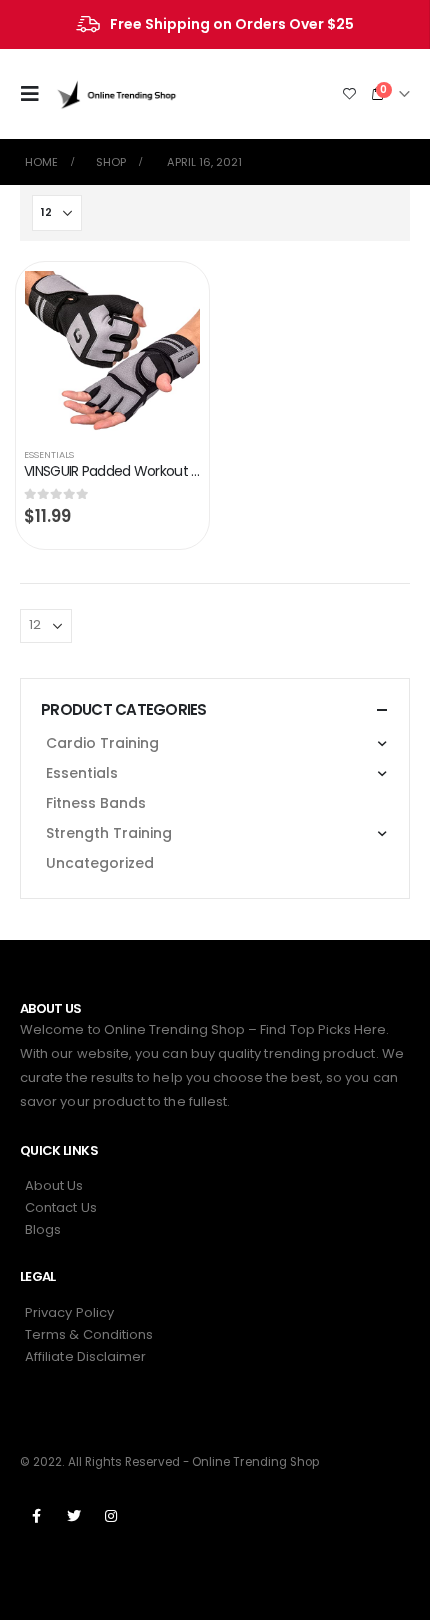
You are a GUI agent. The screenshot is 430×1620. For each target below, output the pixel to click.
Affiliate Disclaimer (85, 1356)
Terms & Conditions (89, 1334)
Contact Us (61, 1207)
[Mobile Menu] (36, 94)
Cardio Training (102, 743)
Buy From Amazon (167, 296)
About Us (54, 1185)
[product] (112, 351)
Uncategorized (100, 863)
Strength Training (109, 833)
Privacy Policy (69, 1312)
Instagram (111, 1516)
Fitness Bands (96, 803)
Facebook (37, 1516)
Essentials (49, 454)
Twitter (74, 1516)
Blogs (43, 1229)
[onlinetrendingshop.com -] (117, 93)
